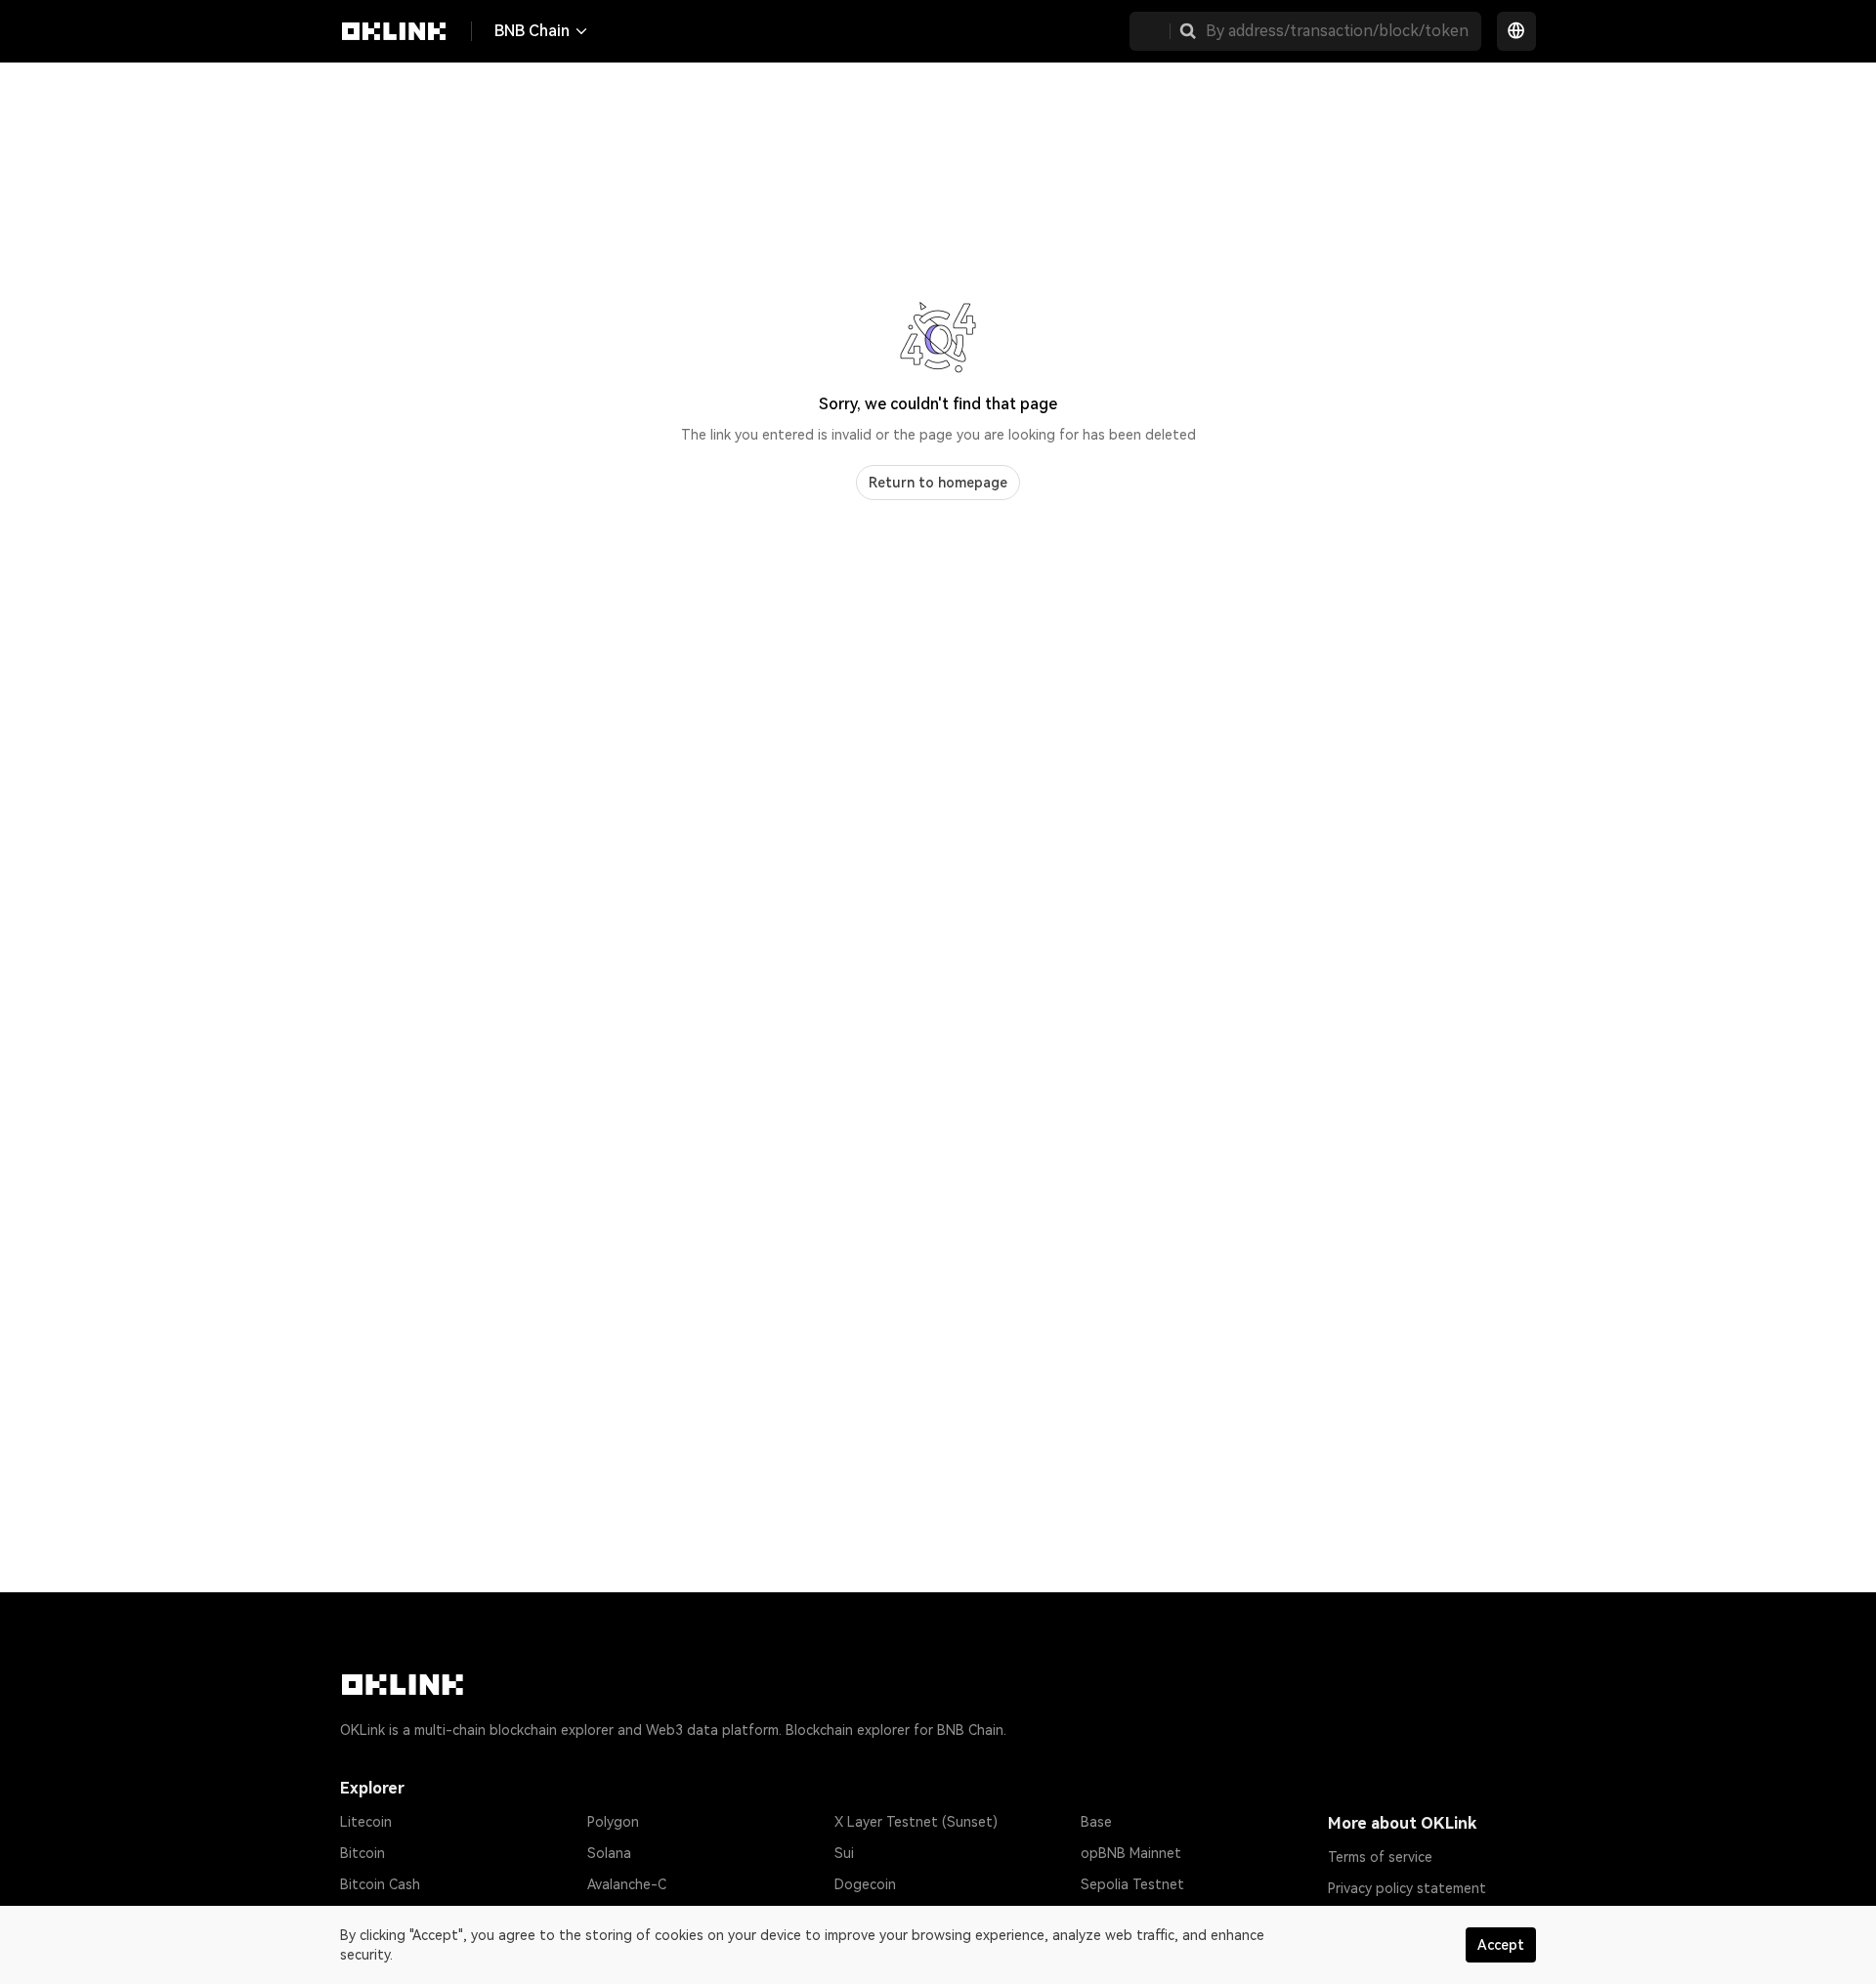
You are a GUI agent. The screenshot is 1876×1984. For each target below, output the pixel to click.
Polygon (613, 1822)
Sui (844, 1853)
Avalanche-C (627, 1884)
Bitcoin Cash (380, 1884)
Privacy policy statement (1407, 1888)
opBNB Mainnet (1131, 1853)
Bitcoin (362, 1853)
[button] (1188, 31)
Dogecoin (865, 1884)
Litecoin (366, 1822)
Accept (1501, 1945)
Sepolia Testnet (1132, 1884)
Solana (609, 1853)
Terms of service (1380, 1857)
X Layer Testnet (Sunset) (916, 1822)
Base (1096, 1822)
